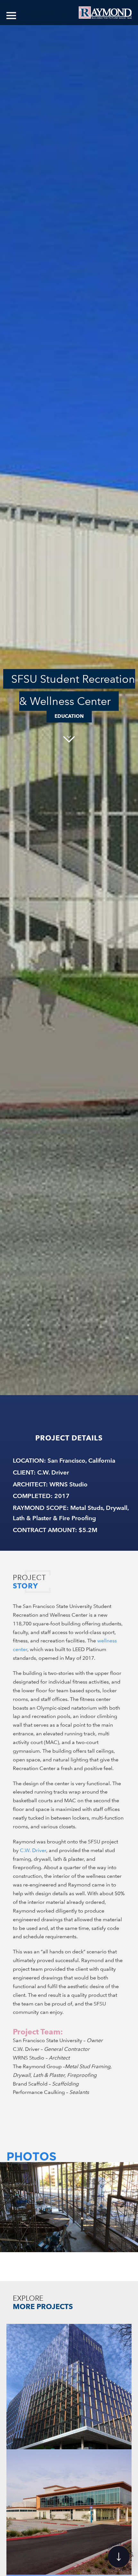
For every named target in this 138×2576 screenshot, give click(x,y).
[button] (14, 2202)
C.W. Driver (33, 1850)
